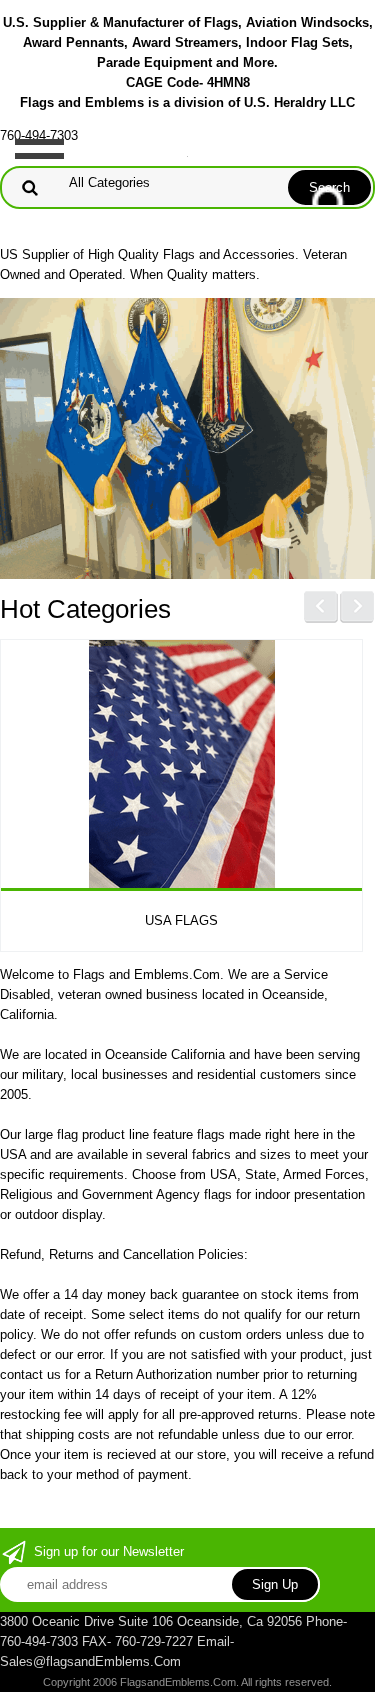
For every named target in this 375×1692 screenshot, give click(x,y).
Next (357, 607)
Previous (321, 607)
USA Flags (181, 920)
